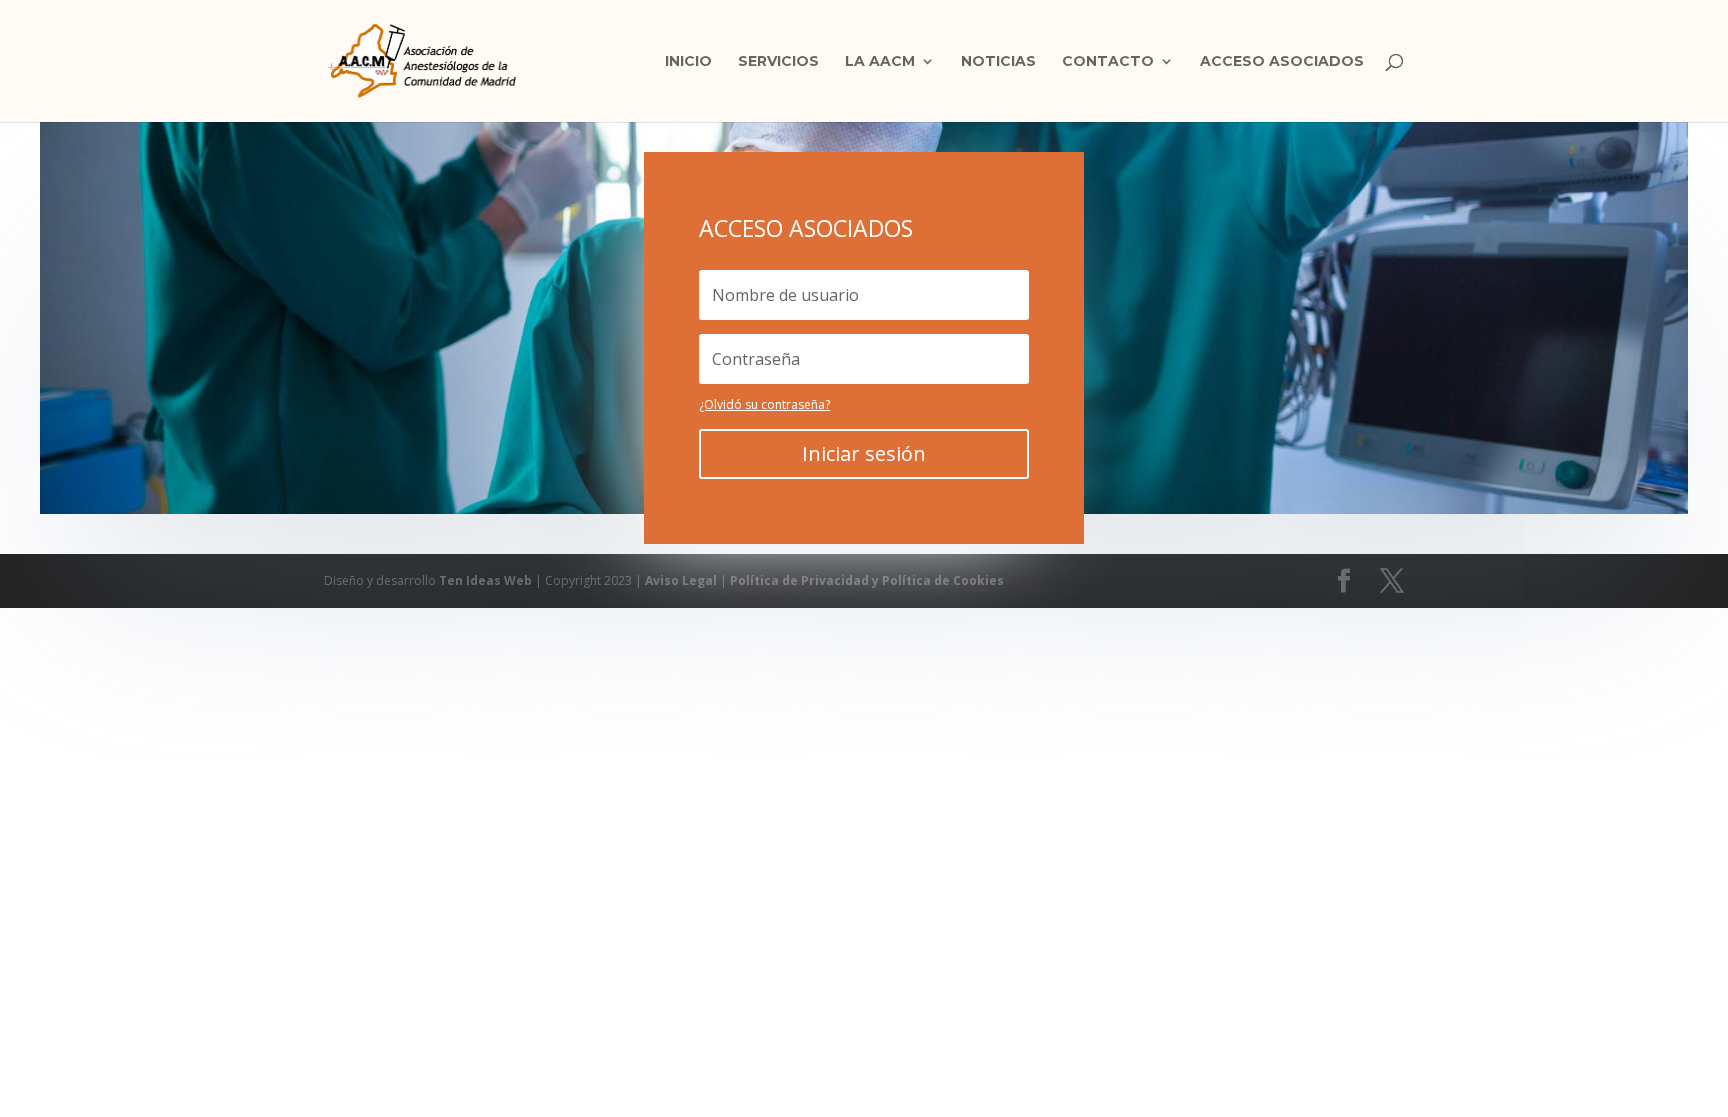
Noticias (998, 62)
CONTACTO (1108, 62)
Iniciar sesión (864, 453)
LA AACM (880, 62)
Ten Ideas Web (487, 580)
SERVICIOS (778, 62)
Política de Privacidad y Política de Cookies (867, 580)
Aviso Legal (682, 580)
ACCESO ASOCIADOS (1282, 62)
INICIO (688, 62)
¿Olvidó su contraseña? (764, 404)
